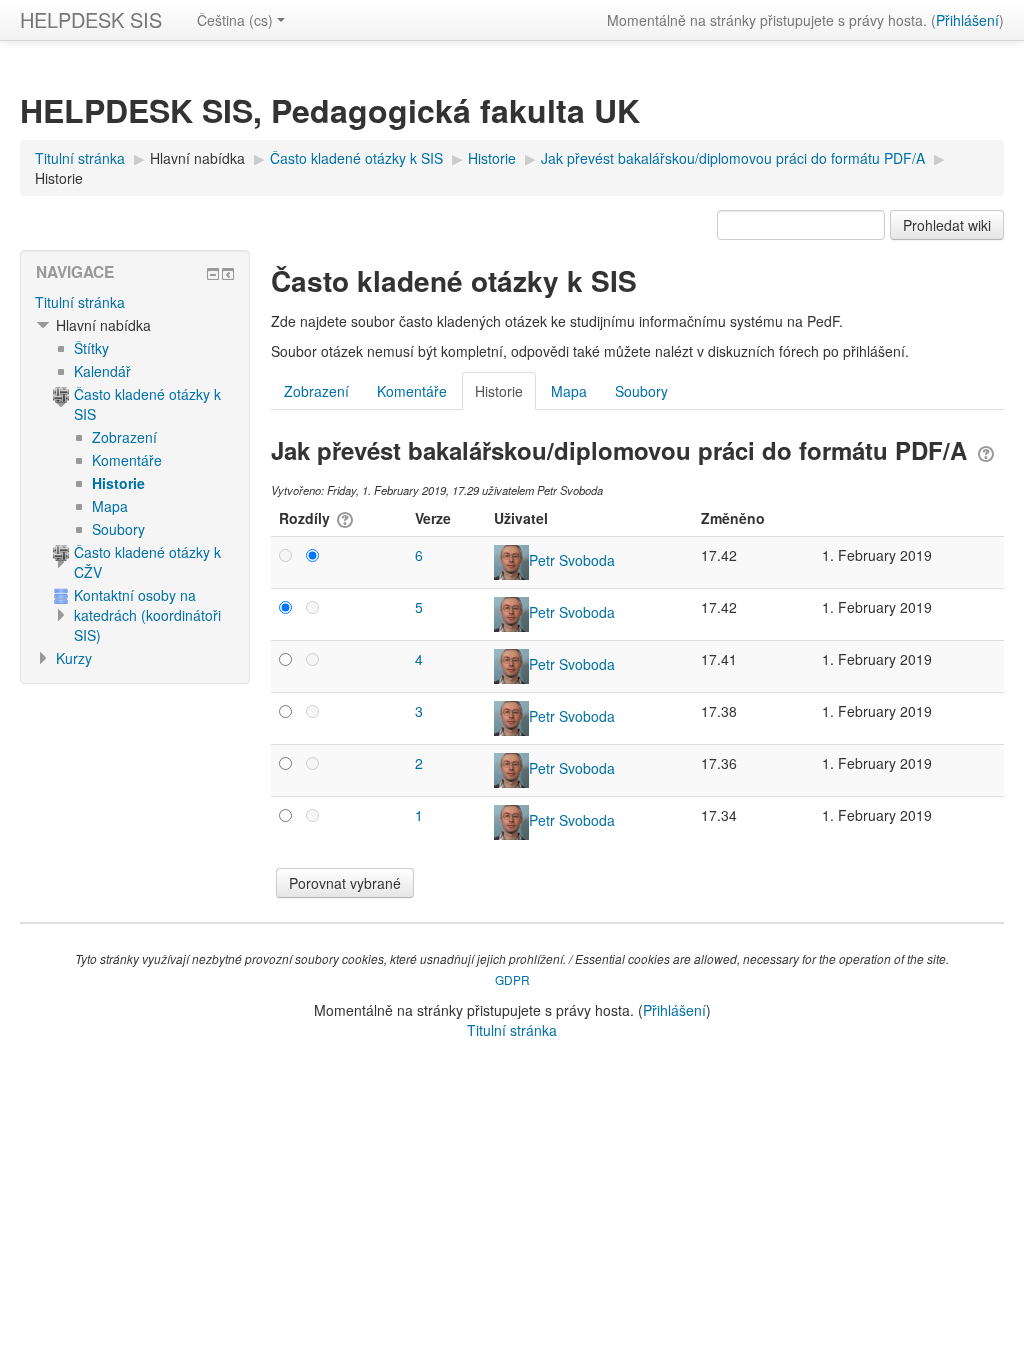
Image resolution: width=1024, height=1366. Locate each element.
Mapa (569, 391)
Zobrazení (316, 391)
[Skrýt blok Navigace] (213, 274)
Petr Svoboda (572, 560)
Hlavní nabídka (197, 158)
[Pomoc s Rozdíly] (343, 518)
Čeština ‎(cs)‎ (235, 20)
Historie (59, 178)
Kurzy (74, 658)
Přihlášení (967, 20)
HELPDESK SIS (91, 19)
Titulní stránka (80, 302)
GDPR (512, 979)
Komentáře (412, 391)
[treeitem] (135, 302)
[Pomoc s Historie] (986, 450)
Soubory (641, 391)
